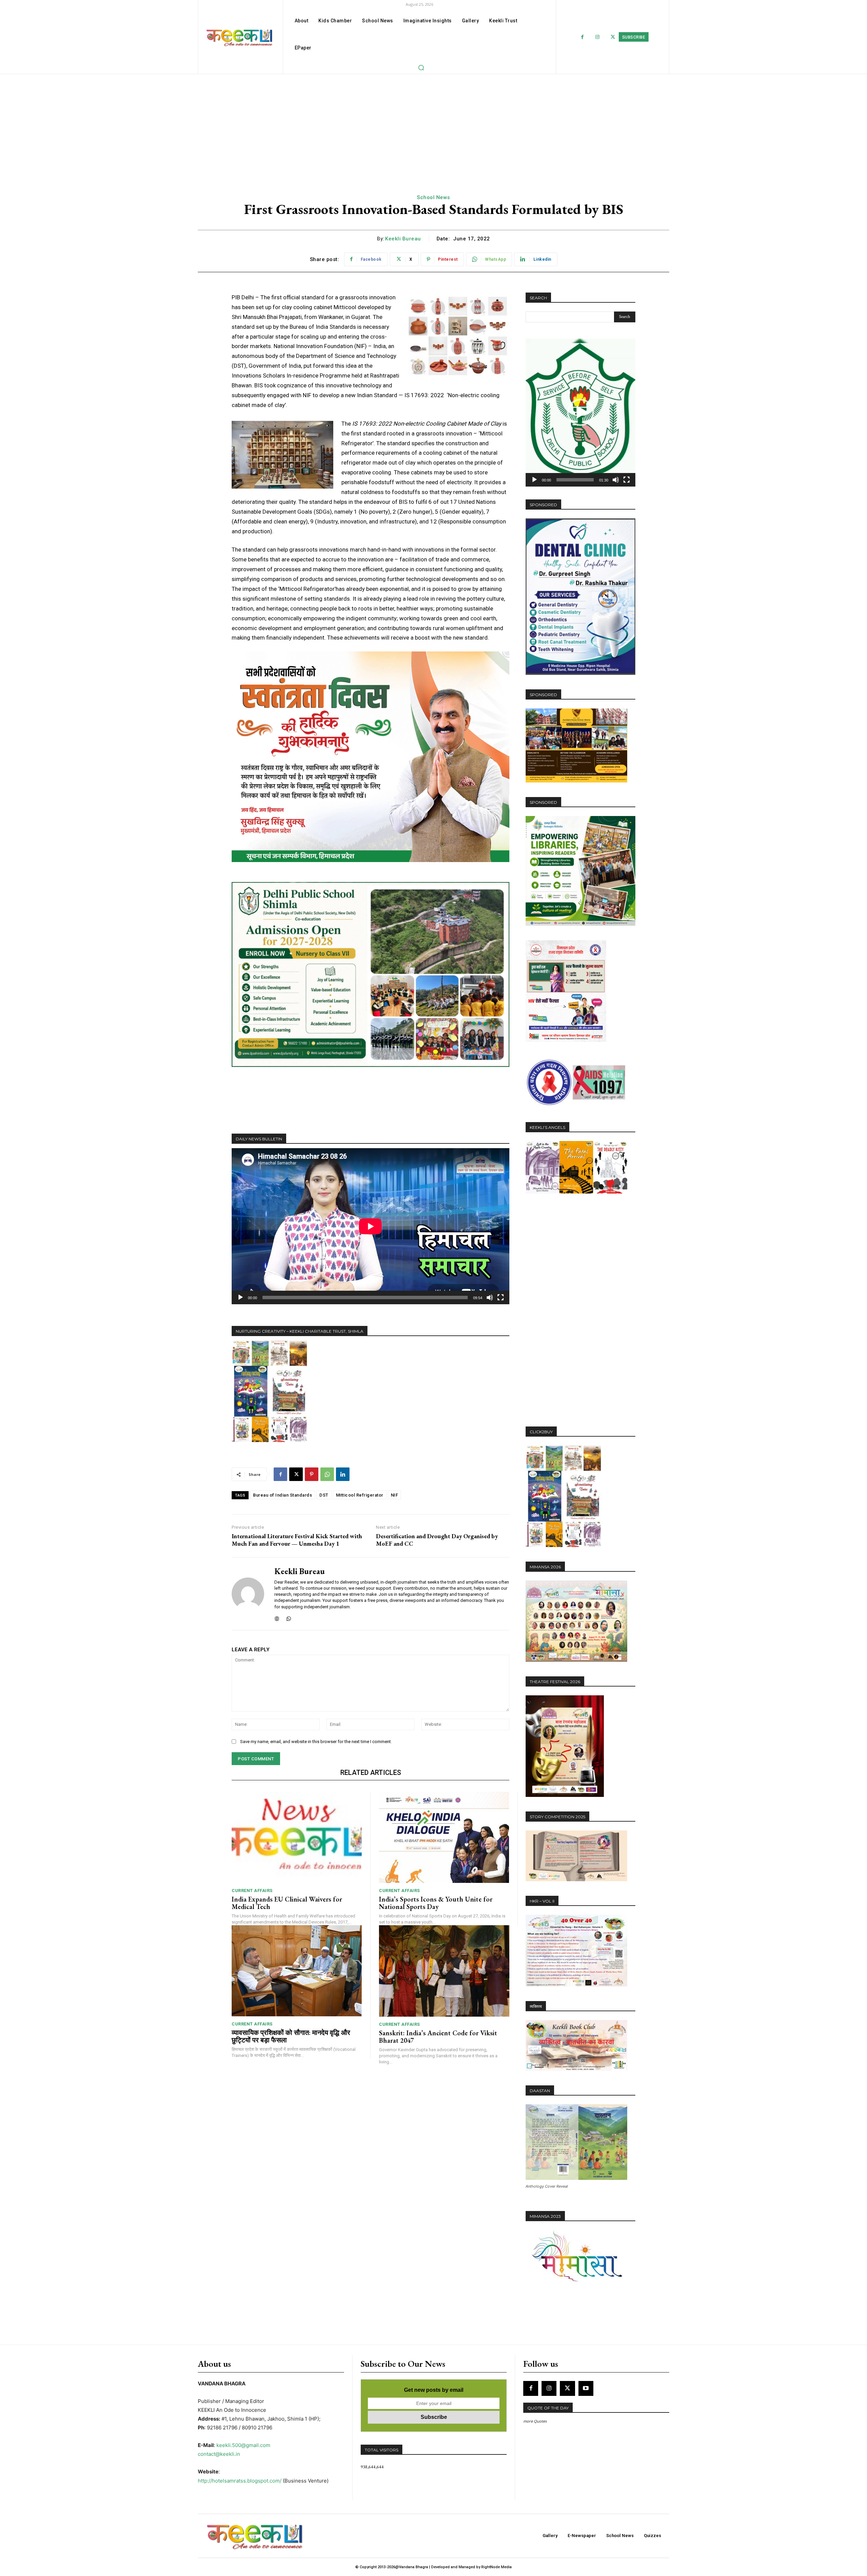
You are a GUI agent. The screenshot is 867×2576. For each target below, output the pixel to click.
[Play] (240, 1297)
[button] (421, 67)
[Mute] (490, 1297)
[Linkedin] (343, 1474)
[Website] (277, 1617)
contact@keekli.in (219, 2454)
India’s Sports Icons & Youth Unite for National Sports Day (436, 1903)
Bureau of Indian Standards (282, 1495)
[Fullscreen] (501, 1297)
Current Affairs (252, 1891)
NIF (395, 1495)
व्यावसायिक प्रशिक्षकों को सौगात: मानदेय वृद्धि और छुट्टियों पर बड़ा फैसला (291, 2036)
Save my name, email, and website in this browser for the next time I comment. (316, 1742)
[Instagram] (598, 37)
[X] (296, 1474)
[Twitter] (613, 37)
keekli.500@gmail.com (243, 2445)
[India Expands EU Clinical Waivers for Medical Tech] (297, 1837)
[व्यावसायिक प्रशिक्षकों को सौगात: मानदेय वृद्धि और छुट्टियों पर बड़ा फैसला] (297, 1971)
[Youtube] (586, 2388)
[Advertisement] (433, 125)
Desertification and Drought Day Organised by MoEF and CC (437, 1540)
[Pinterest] (312, 1474)
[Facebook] (582, 37)
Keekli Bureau (403, 239)
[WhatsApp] (327, 1474)
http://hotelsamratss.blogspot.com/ (240, 2481)
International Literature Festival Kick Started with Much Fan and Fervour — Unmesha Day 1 (297, 1540)
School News (433, 197)
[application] (371, 1226)
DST (324, 1495)
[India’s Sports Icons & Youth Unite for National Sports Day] (444, 1837)
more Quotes (535, 2421)
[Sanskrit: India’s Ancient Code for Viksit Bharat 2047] (444, 1971)
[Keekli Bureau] (248, 1594)
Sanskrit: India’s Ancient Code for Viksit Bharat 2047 (438, 2037)
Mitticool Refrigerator (360, 1495)
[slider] (575, 480)
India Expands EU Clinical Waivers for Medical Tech (287, 1903)
